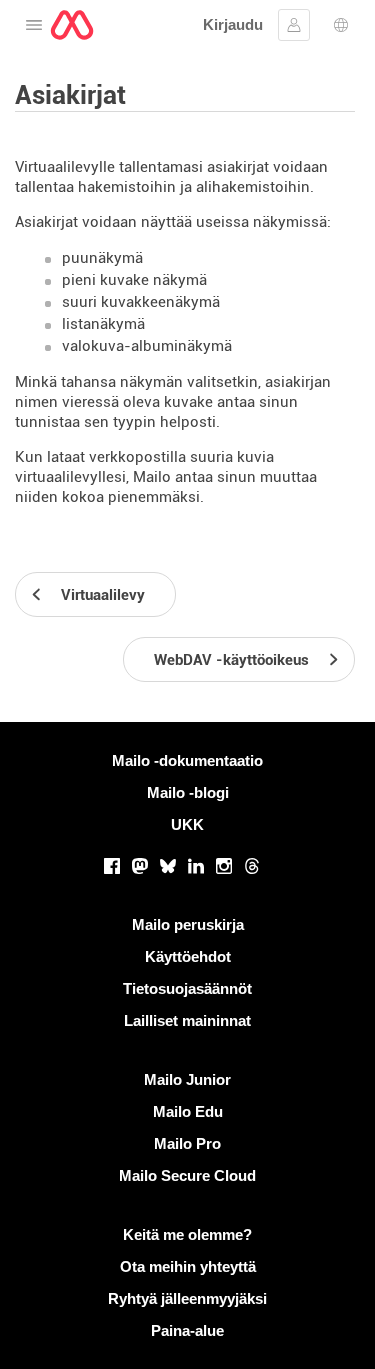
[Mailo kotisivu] (72, 25)
